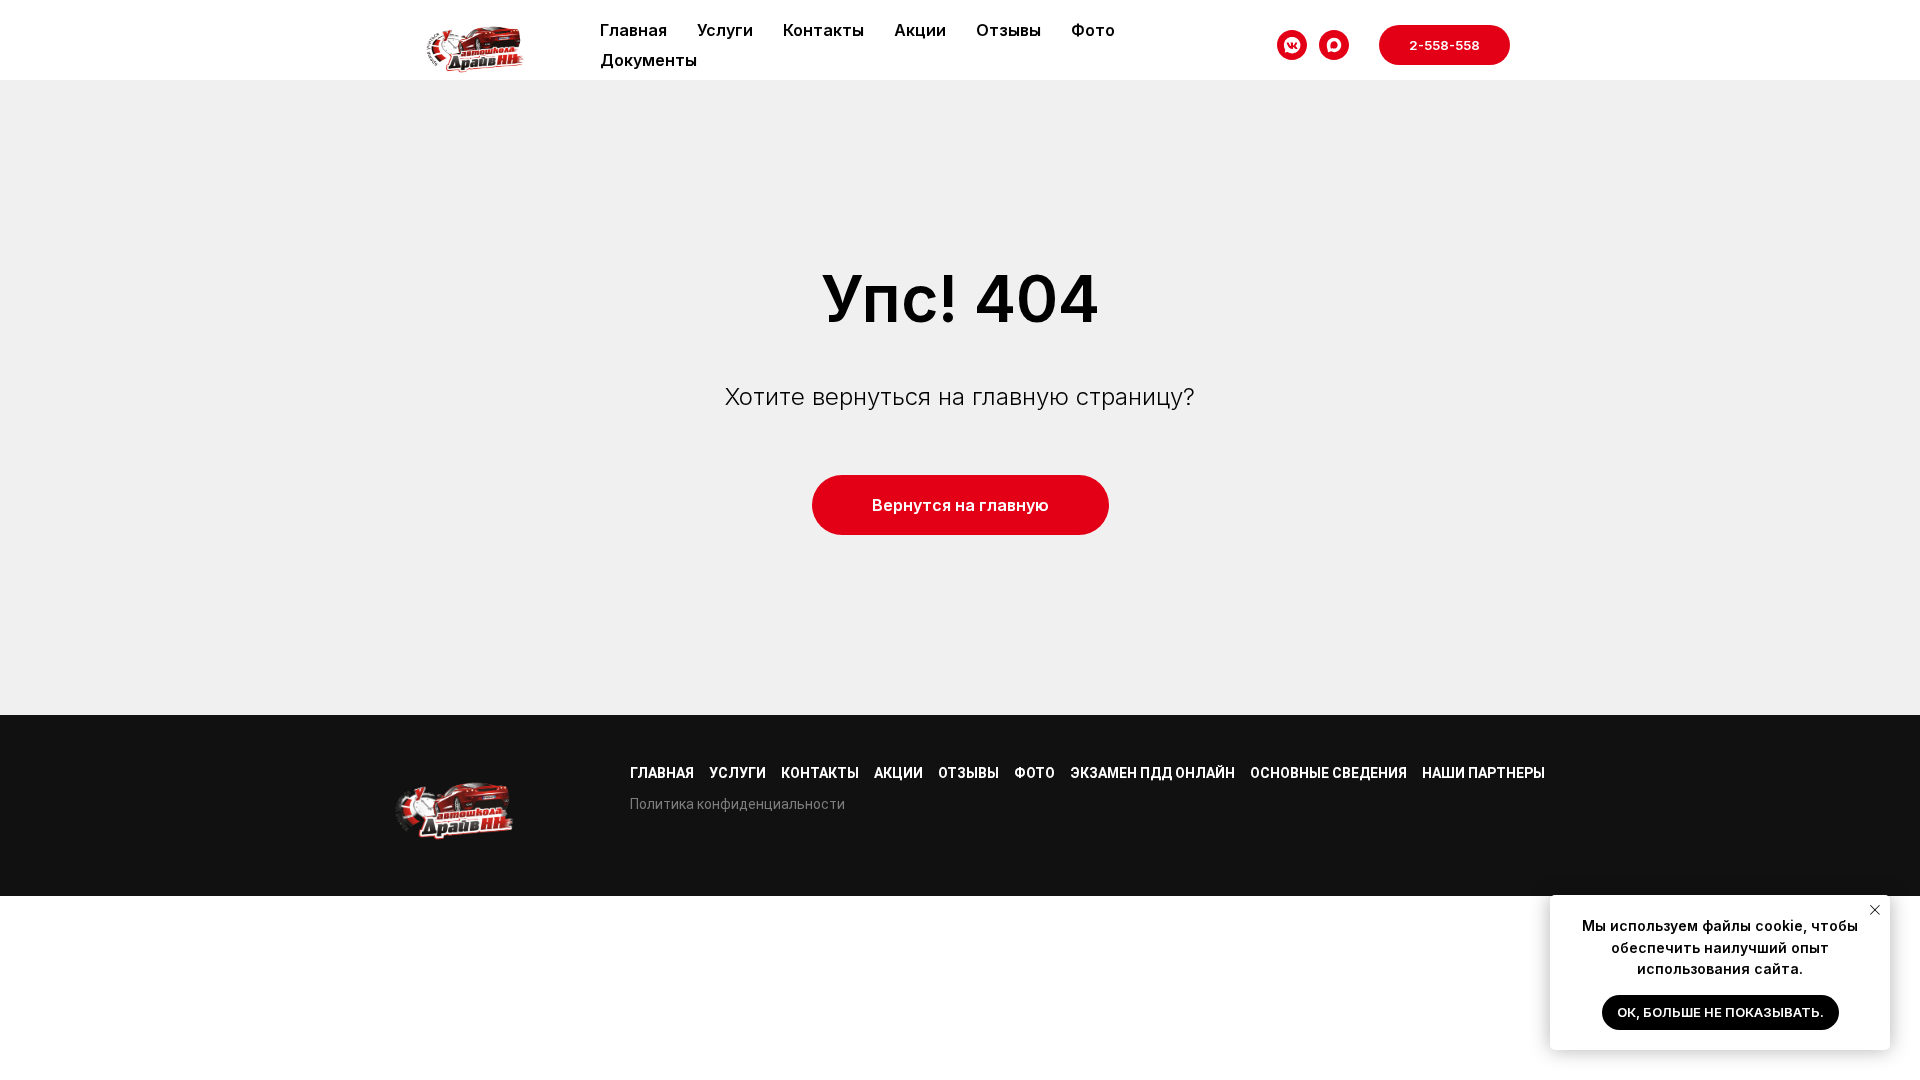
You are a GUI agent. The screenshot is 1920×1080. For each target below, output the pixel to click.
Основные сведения (1328, 773)
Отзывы (1008, 30)
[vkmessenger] (1292, 45)
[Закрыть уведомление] (1875, 910)
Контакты (823, 30)
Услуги (725, 30)
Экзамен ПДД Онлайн (1152, 773)
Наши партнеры (1483, 773)
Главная (633, 30)
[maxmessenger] (1334, 45)
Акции (920, 30)
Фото (1093, 30)
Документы (648, 60)
